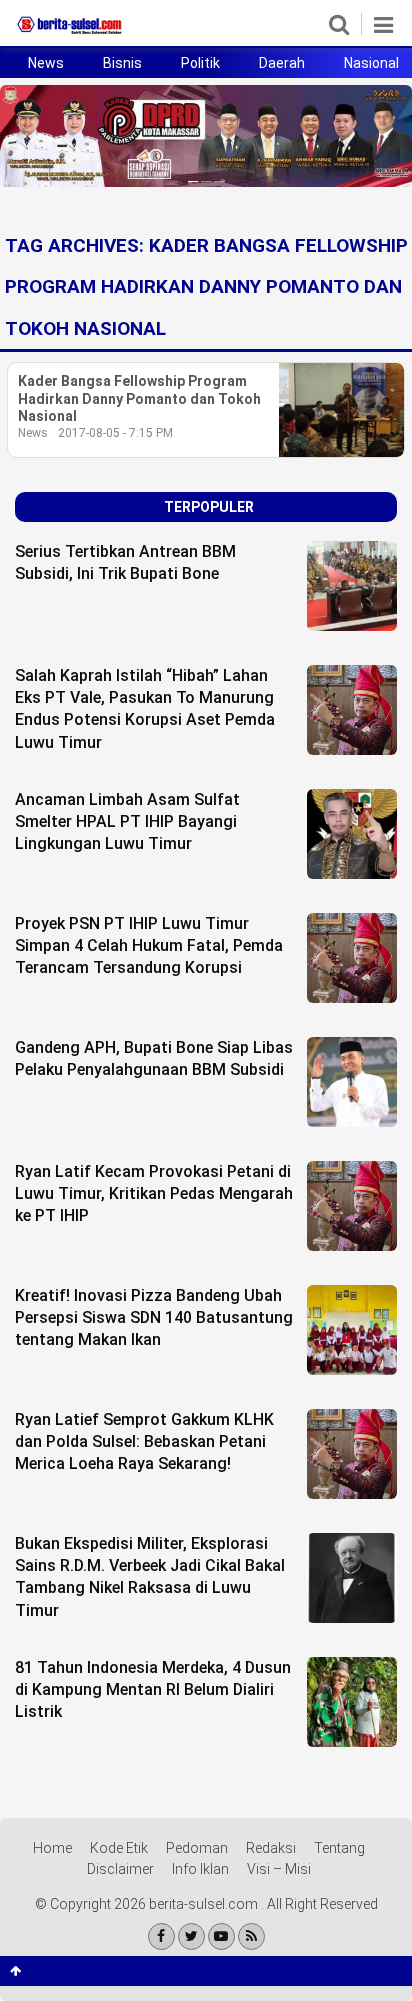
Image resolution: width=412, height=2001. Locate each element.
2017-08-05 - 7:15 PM (115, 433)
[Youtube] (221, 1936)
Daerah (282, 63)
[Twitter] (191, 1936)
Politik (200, 63)
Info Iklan (200, 1869)
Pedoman (197, 1848)
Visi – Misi (279, 1869)
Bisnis (122, 63)
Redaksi (271, 1848)
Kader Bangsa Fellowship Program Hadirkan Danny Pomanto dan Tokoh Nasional (139, 398)
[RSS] (251, 1936)
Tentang (339, 1848)
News (46, 63)
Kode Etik (119, 1848)
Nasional (371, 63)
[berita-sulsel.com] (70, 34)
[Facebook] (161, 1936)
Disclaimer (120, 1869)
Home (52, 1848)
